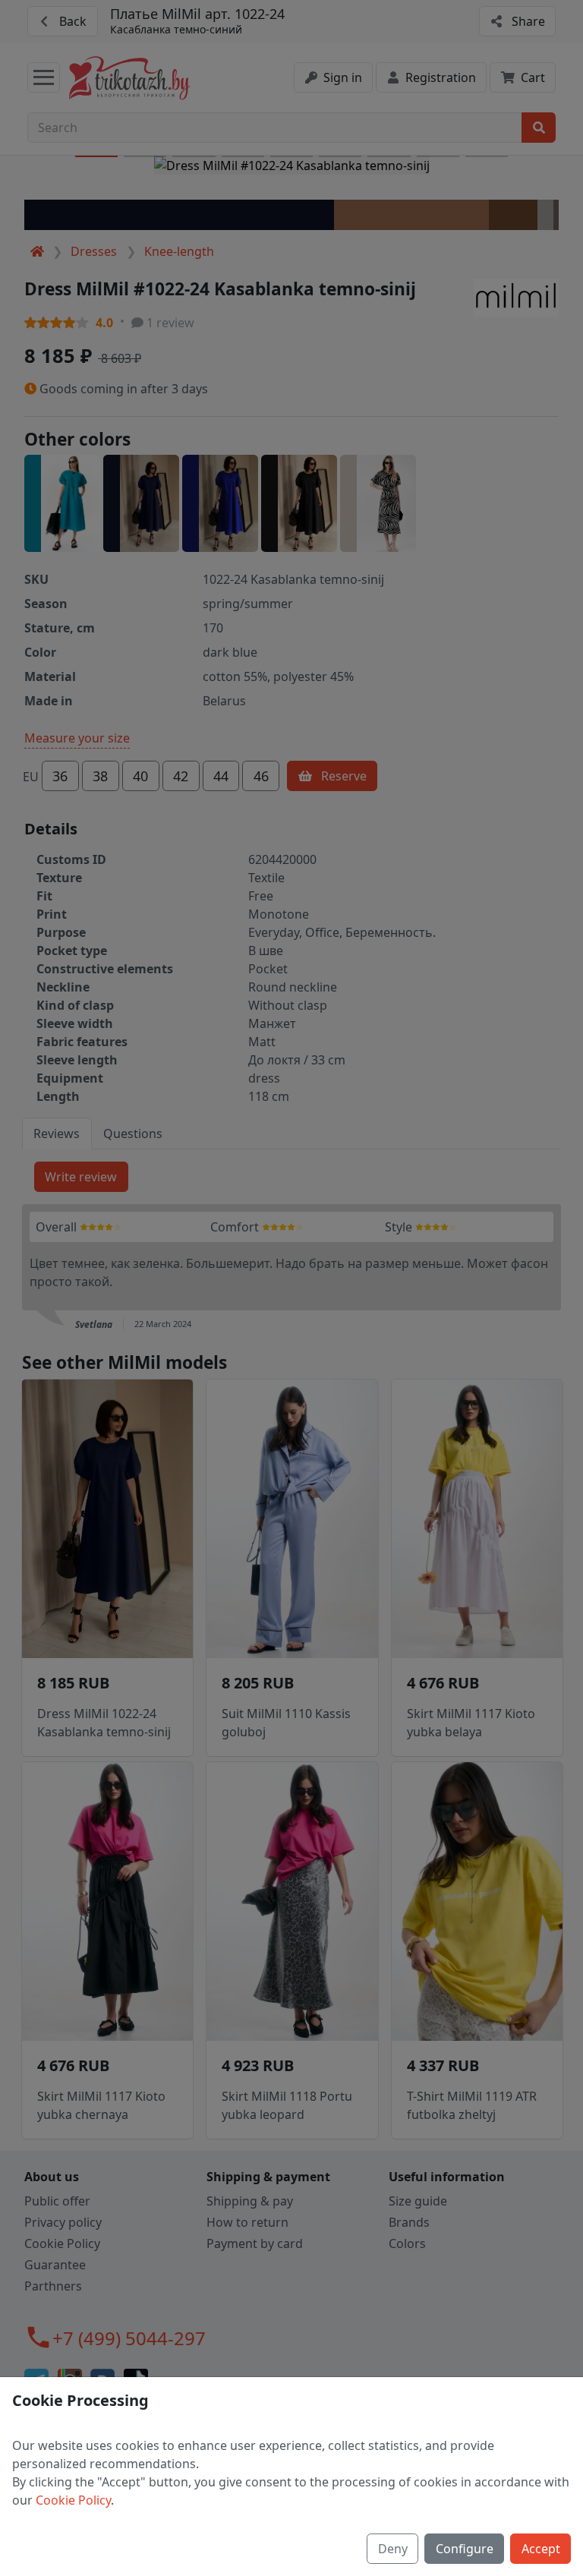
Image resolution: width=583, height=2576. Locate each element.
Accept (541, 2549)
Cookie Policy (73, 2500)
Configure (465, 2549)
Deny (393, 2549)
